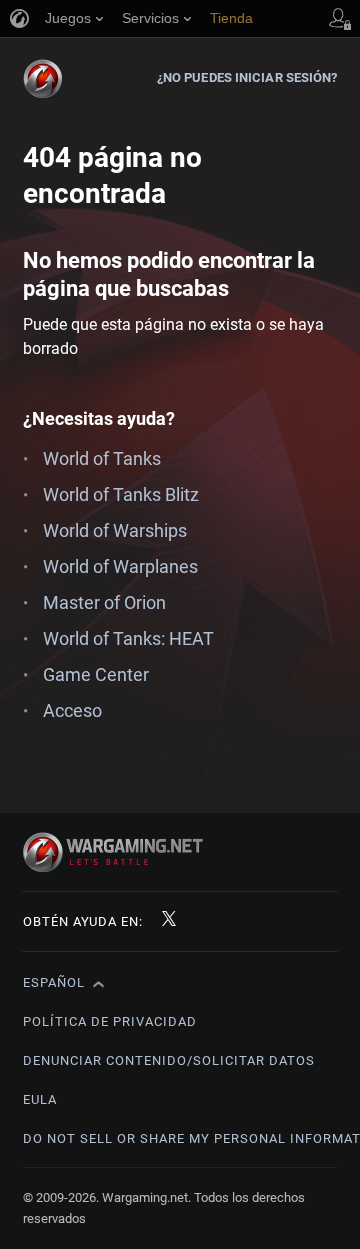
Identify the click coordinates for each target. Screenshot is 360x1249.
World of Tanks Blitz (121, 494)
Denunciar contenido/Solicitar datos (169, 1060)
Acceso (72, 710)
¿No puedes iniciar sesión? (247, 77)
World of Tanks (102, 458)
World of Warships (115, 530)
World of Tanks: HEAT (128, 638)
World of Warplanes (120, 566)
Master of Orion (104, 602)
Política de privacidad (110, 1021)
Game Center (96, 674)
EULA (40, 1099)
